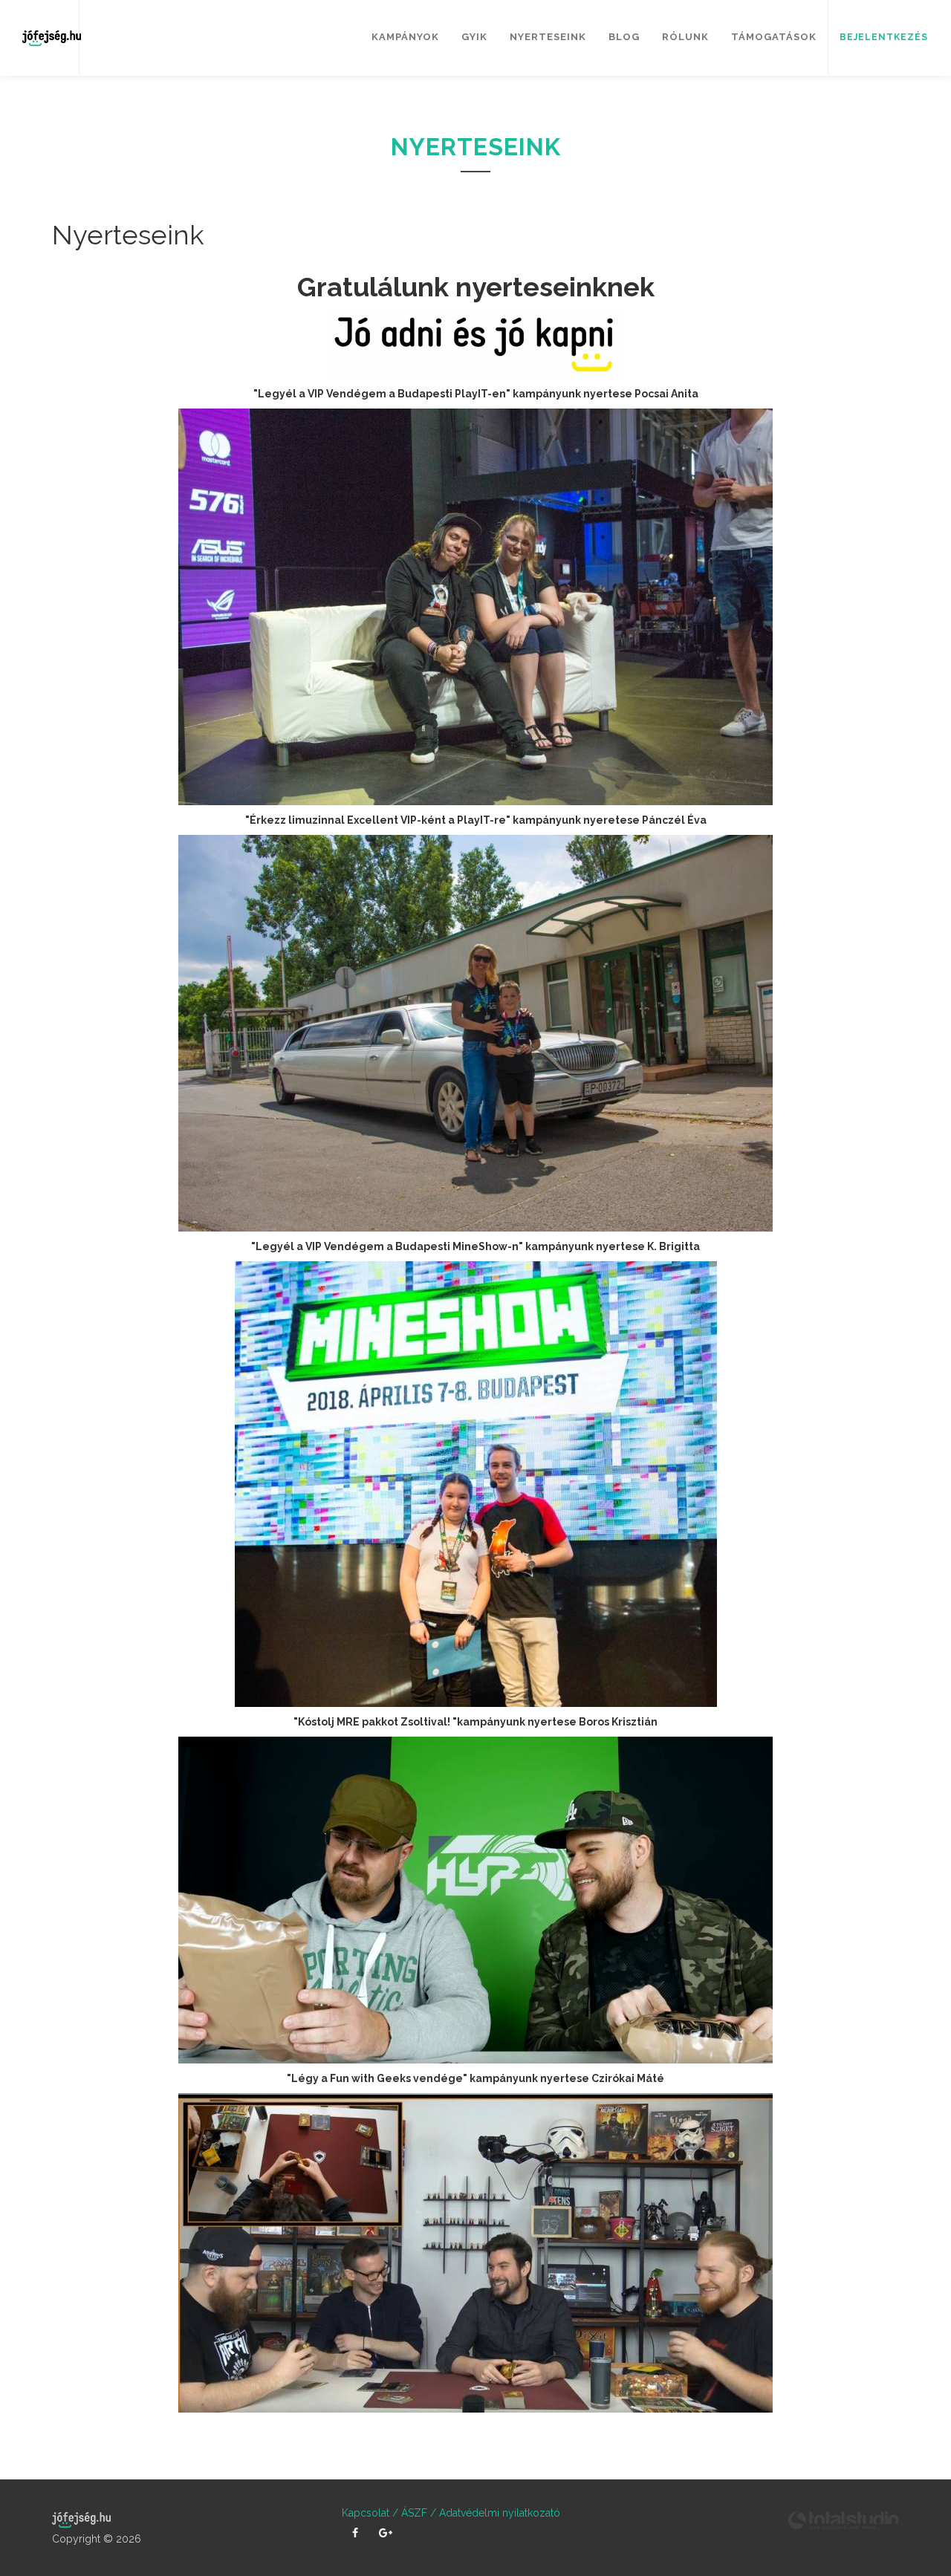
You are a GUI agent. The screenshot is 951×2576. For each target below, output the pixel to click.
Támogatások (774, 37)
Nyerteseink (548, 37)
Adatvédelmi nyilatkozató (498, 2513)
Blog (624, 37)
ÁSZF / (417, 2513)
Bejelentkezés (884, 37)
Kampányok (405, 37)
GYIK (474, 37)
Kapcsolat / (370, 2513)
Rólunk (685, 37)
